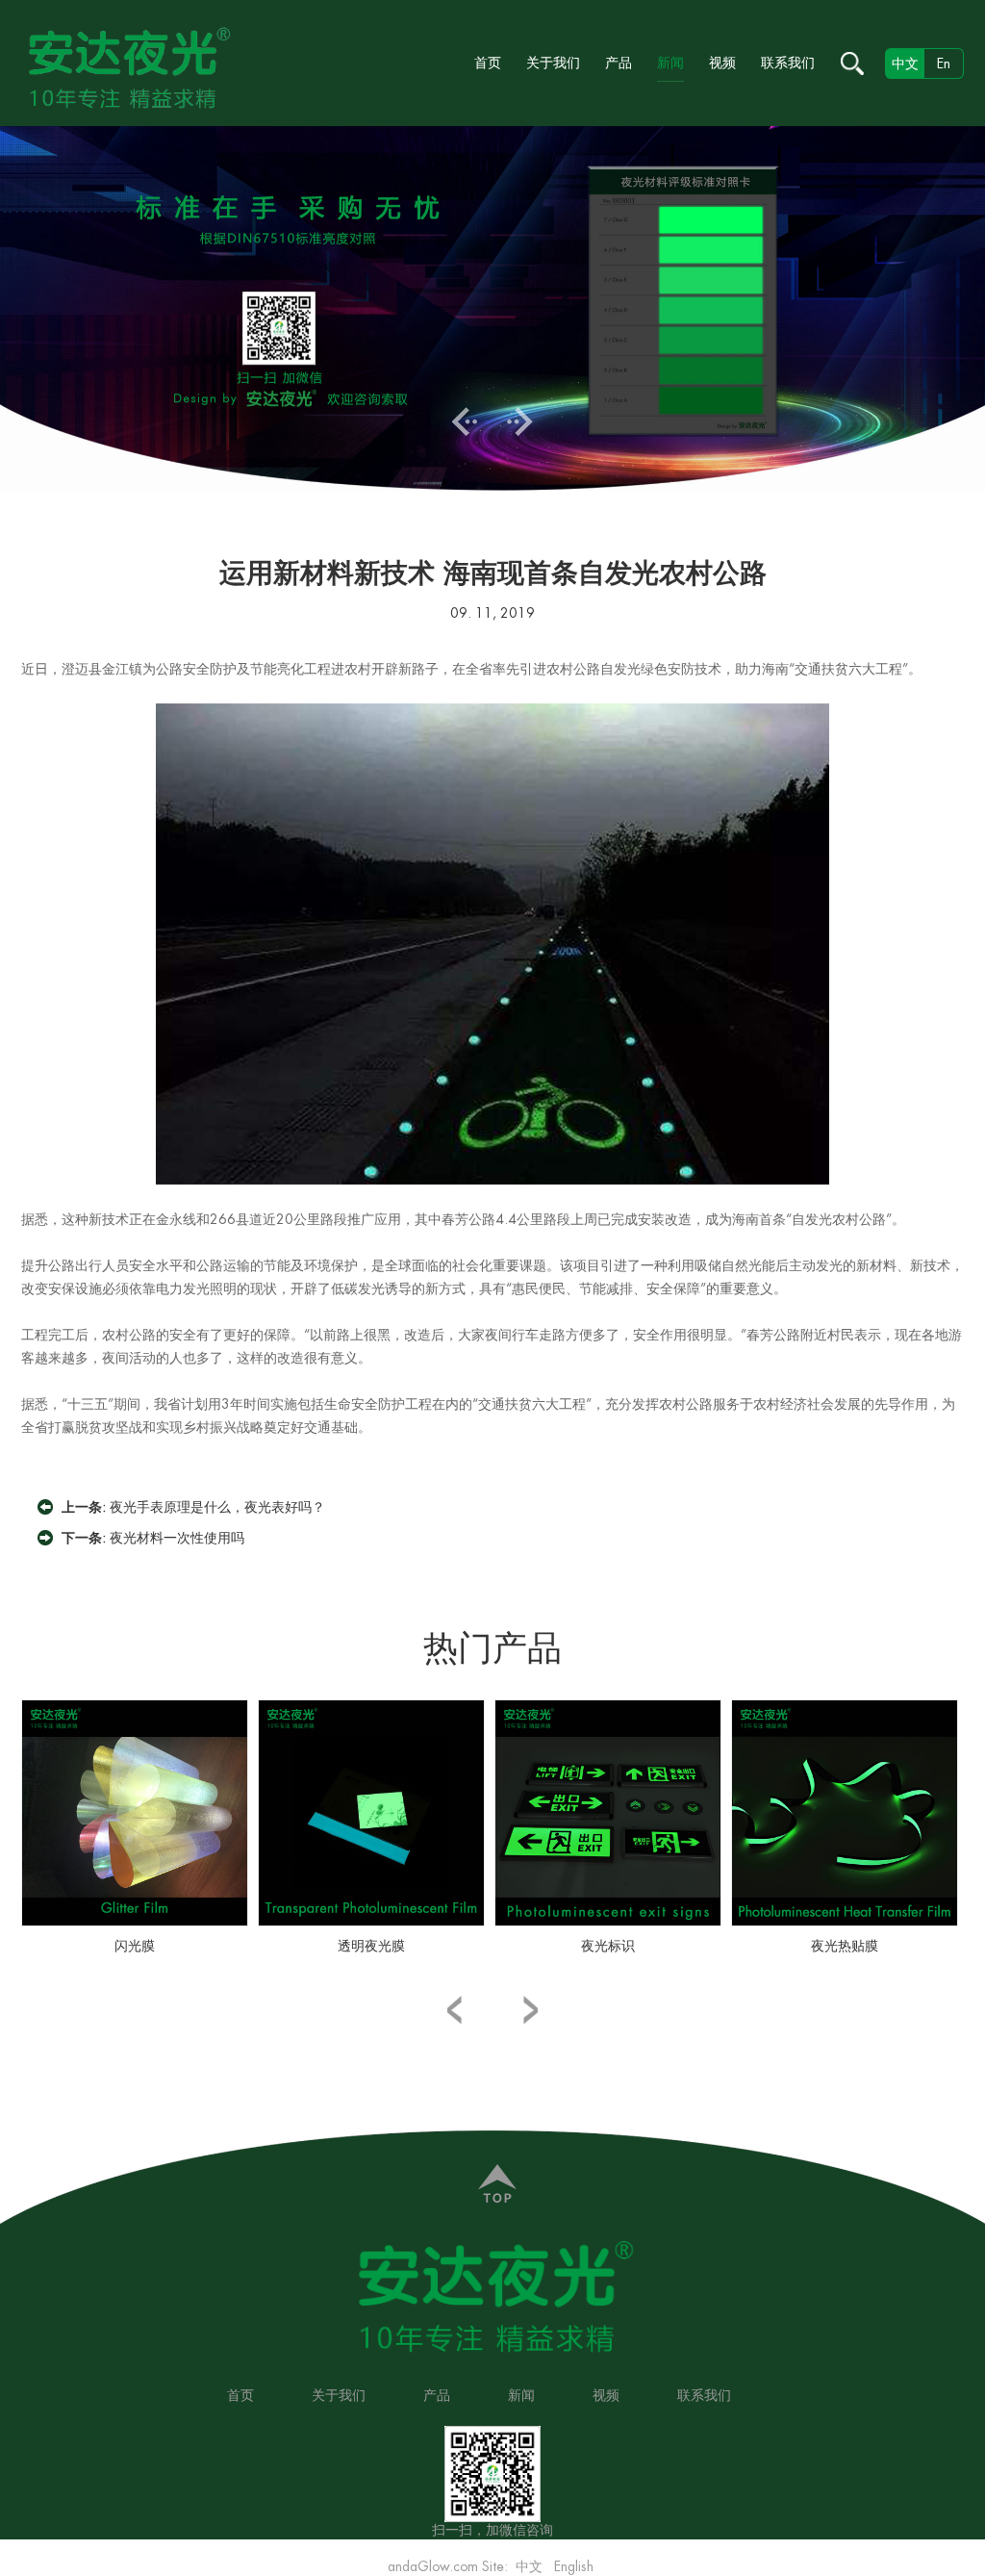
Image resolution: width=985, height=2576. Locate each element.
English (574, 2566)
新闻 (670, 63)
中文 (529, 2566)
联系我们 (788, 63)
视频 (722, 63)
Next (520, 421)
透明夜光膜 (371, 1946)
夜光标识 (608, 1946)
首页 (488, 63)
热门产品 (492, 1648)
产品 (619, 63)
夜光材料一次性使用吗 (177, 1538)
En (944, 64)
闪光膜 (135, 1946)
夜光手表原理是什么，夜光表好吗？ (217, 1507)
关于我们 (553, 63)
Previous (465, 421)
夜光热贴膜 (845, 1946)
